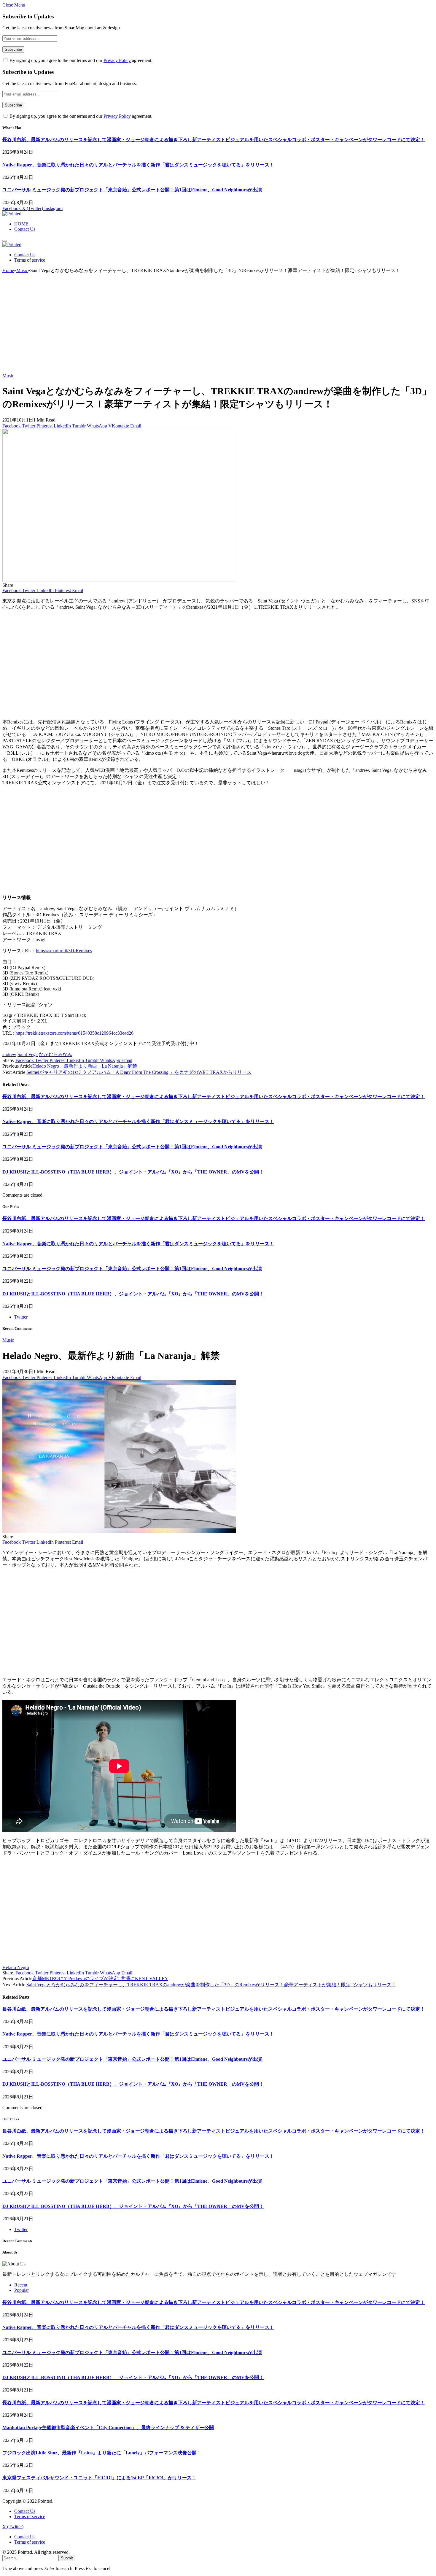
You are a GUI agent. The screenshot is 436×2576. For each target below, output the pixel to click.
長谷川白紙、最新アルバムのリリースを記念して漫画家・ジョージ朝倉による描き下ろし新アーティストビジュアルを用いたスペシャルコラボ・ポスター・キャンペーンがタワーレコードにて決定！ (214, 140)
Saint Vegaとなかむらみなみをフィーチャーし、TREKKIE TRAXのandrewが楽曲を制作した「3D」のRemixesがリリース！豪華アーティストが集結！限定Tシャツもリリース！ (211, 1985)
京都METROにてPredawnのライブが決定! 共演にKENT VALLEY (100, 1978)
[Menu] (5, 241)
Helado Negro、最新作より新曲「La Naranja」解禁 (85, 1066)
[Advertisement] (218, 326)
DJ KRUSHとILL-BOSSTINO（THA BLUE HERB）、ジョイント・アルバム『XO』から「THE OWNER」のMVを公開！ (133, 1172)
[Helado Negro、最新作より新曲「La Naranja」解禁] (119, 1531)
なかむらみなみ (55, 1054)
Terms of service (30, 260)
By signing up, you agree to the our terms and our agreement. (80, 60)
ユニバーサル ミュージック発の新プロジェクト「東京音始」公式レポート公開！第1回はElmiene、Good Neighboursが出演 (132, 190)
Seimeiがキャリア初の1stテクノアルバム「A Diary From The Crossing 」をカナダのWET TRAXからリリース (139, 1072)
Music (8, 376)
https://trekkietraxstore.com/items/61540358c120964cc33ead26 (74, 1033)
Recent (21, 2285)
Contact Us (25, 229)
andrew (9, 1054)
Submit (67, 2558)
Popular (22, 2290)
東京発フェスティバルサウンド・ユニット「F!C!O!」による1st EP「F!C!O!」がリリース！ (99, 2478)
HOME (21, 224)
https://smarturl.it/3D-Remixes (64, 951)
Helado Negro (16, 1967)
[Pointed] (12, 214)
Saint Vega (28, 1054)
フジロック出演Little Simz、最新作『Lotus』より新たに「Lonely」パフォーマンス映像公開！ (102, 2453)
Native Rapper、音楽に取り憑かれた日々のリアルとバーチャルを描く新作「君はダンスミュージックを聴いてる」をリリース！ (138, 165)
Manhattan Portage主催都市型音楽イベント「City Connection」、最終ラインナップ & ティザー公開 (108, 2428)
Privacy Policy (117, 60)
